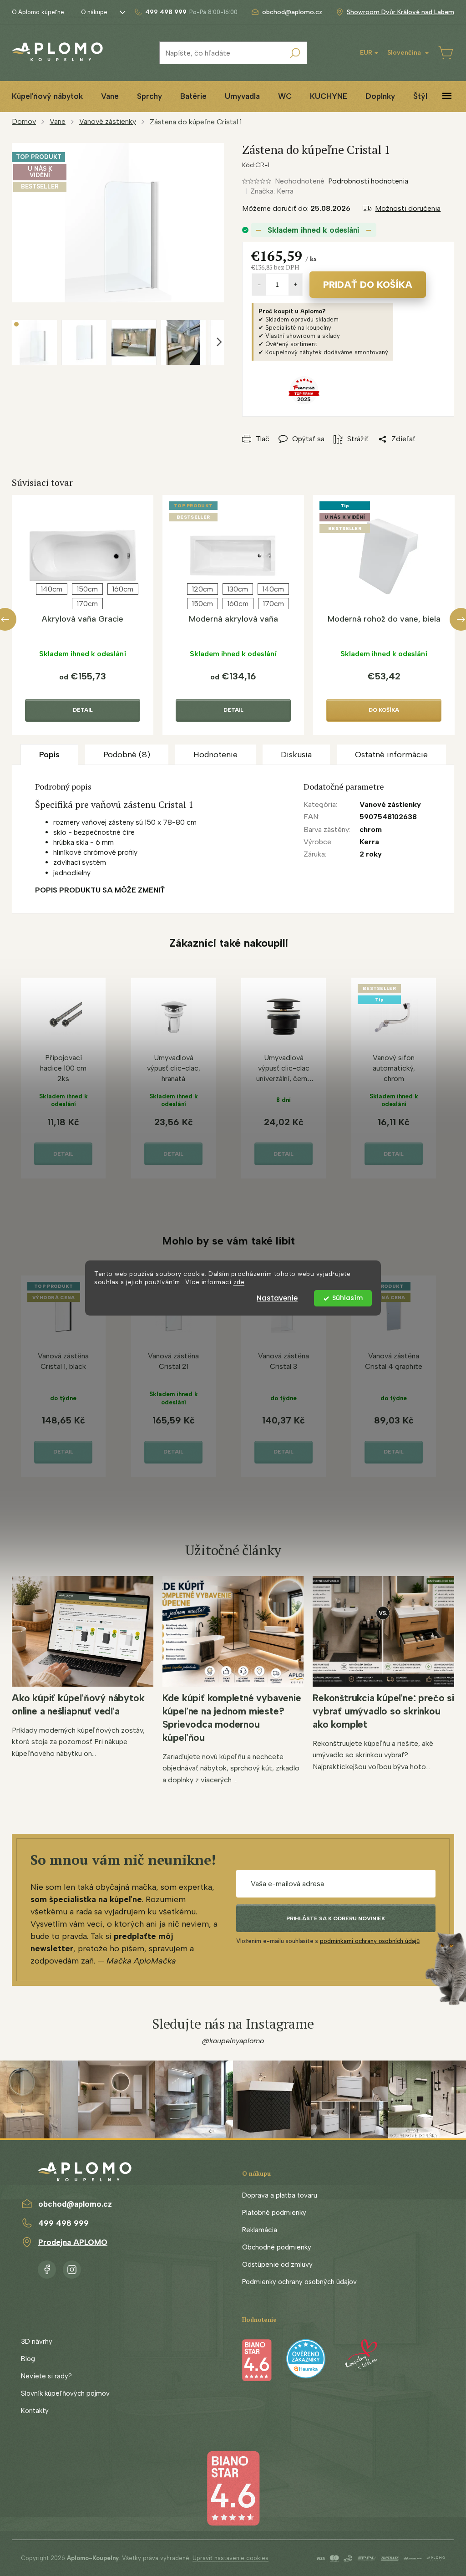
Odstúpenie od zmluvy (277, 2265)
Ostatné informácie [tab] (391, 755)
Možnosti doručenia (408, 208)
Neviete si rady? (46, 2376)
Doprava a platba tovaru (280, 2195)
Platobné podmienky (274, 2213)
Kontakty (35, 2411)
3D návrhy (37, 2341)
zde (239, 1282)
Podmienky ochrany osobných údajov (299, 2282)
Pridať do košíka (368, 285)
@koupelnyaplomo (233, 2041)
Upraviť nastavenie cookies (230, 2558)
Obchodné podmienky (277, 2247)
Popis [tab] (49, 755)
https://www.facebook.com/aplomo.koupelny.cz (47, 2268)
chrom (371, 829)
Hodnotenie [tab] (215, 755)
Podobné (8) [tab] (127, 755)
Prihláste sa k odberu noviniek (336, 1918)
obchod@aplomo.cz (75, 2204)
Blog (28, 2359)
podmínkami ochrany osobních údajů (370, 1941)
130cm (238, 589)
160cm (123, 589)
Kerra (369, 842)
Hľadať (295, 53)
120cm (203, 589)
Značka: (272, 191)
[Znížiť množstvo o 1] (259, 285)
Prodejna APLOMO (73, 2242)
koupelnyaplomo (72, 2268)
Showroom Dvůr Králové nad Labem (400, 12)
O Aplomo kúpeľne (38, 12)
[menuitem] (47, 96)
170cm (87, 604)
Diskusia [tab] (296, 755)
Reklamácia (260, 2230)
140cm (52, 589)
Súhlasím (347, 1298)
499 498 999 (63, 2223)
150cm (87, 589)
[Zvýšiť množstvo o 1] (295, 285)
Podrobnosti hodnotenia (368, 181)
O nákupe (94, 12)
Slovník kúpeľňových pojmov (65, 2393)
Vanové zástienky (390, 804)
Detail (83, 710)
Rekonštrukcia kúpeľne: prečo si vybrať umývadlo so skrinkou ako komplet (383, 1711)
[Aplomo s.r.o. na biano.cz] (233, 2487)
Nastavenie (277, 1298)
